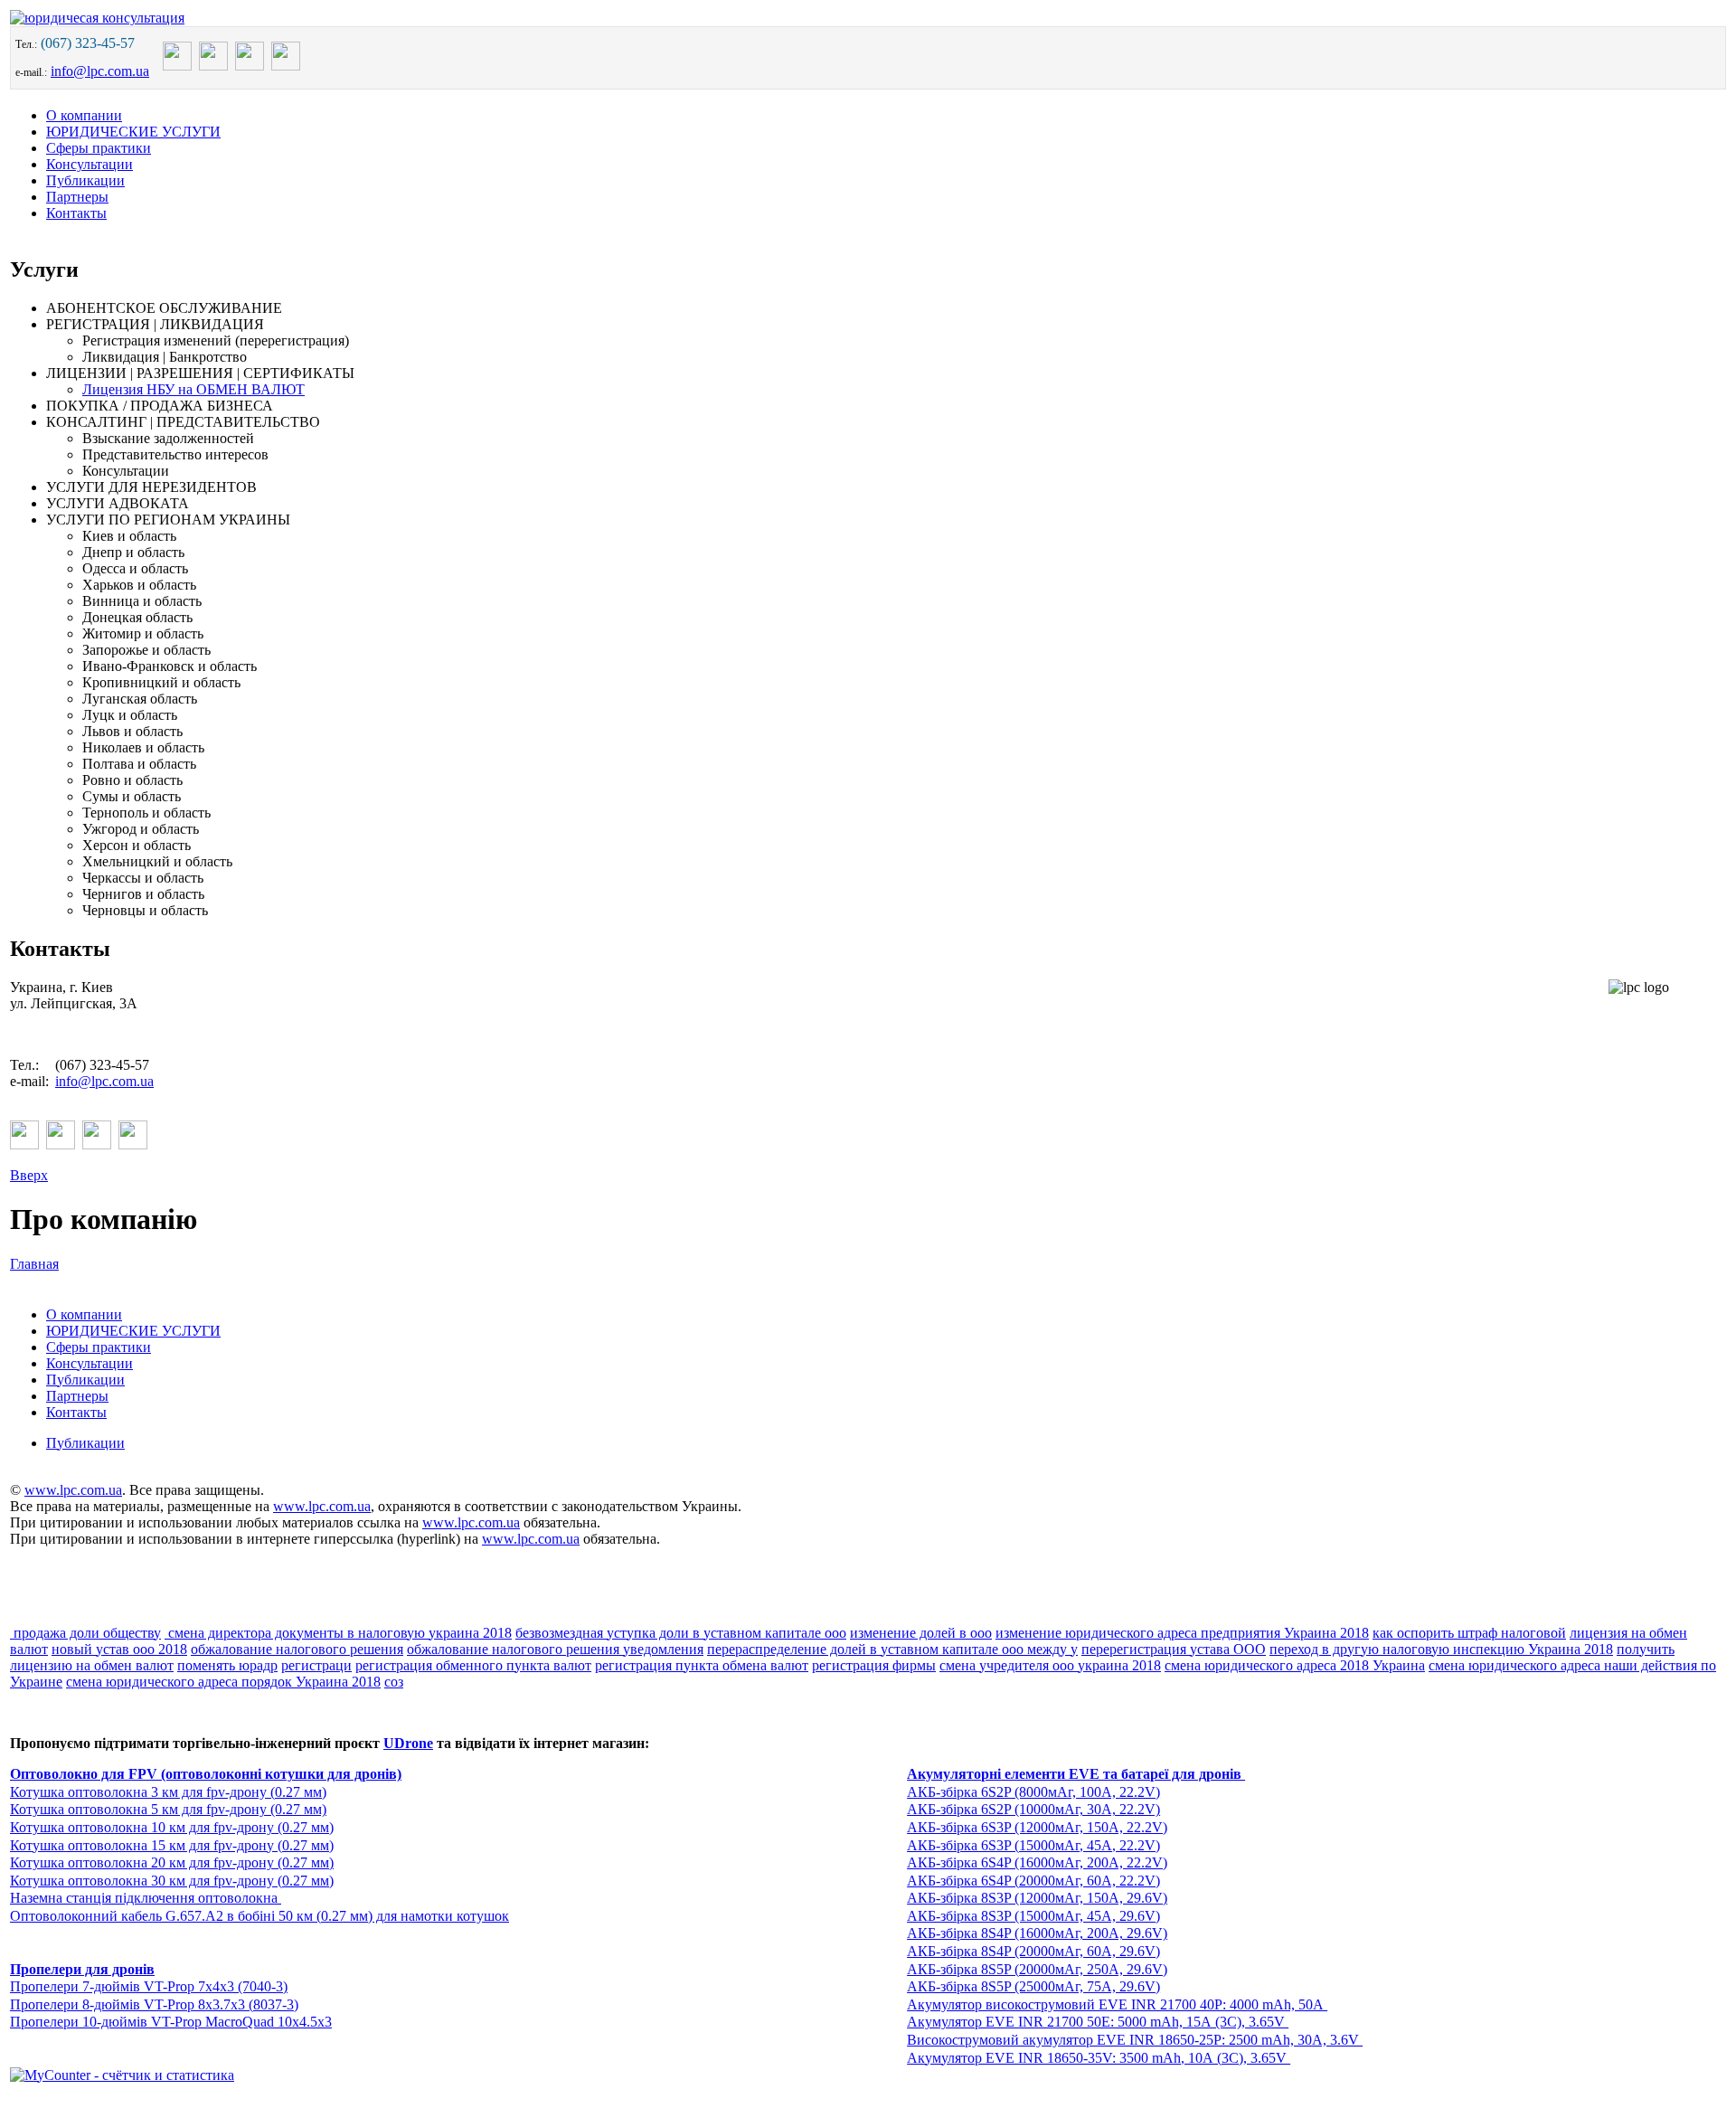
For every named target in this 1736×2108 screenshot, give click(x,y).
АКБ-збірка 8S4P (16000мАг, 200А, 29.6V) (1037, 1933)
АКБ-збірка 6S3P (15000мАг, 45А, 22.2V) (1033, 1845)
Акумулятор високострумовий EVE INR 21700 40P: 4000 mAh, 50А (1117, 2004)
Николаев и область (143, 747)
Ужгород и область (141, 829)
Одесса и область (135, 568)
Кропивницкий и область (161, 682)
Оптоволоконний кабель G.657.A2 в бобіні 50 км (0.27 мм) (191, 1916)
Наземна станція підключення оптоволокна (146, 1898)
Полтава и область (139, 764)
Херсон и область (137, 845)
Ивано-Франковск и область (170, 666)
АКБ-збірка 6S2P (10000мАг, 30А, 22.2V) (1033, 1809)
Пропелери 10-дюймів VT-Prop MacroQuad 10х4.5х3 (171, 2022)
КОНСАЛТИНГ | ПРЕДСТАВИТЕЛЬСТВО (183, 422)
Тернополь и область (146, 813)
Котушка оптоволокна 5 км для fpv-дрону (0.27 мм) (168, 1809)
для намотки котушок (441, 1916)
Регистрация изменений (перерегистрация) (216, 340)
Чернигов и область (143, 894)
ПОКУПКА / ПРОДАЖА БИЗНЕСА (160, 406)
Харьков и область (139, 585)
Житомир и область (143, 633)
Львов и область (132, 731)
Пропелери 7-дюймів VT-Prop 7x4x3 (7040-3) (149, 1986)
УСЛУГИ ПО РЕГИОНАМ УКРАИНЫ (168, 520)
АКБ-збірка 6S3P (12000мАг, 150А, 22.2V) (1037, 1827)
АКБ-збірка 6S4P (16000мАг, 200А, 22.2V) (1037, 1862)
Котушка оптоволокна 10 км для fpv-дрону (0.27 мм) (172, 1827)
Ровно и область (132, 780)
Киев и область (129, 536)
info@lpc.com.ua (100, 71)
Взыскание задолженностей (168, 438)
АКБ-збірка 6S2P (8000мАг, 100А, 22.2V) (1033, 1792)
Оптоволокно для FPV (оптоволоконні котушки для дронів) (206, 1774)
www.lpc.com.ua (73, 1490)
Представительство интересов (175, 454)
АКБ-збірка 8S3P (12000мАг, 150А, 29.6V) (1037, 1898)
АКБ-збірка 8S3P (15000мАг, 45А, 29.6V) (1033, 1916)
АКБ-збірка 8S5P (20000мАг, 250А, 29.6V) (1037, 1969)
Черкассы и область (143, 878)
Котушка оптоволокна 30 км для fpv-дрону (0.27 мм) (172, 1881)
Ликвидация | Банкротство (165, 357)
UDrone (408, 1743)
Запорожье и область (146, 650)
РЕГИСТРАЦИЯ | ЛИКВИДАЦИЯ (155, 324)
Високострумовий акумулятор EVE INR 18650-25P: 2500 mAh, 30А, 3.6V (1135, 2040)
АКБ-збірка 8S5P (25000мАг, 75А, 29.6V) (1033, 1986)
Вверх (29, 1175)
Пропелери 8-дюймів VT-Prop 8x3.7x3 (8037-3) (154, 2004)
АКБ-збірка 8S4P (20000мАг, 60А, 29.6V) (1033, 1951)
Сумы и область (132, 796)
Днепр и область (133, 552)
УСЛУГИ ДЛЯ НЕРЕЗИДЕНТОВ (151, 487)
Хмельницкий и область (157, 861)
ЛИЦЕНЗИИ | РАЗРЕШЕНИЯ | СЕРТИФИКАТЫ (200, 373)
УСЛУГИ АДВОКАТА (118, 503)
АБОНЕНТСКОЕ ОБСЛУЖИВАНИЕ (164, 308)
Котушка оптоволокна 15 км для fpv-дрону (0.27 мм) (172, 1845)
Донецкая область (137, 617)
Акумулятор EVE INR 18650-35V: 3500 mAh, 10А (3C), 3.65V (1099, 2058)
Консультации (126, 471)
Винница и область (142, 601)
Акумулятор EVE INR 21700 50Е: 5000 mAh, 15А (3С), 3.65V (1098, 2022)
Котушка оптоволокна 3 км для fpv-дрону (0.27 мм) (168, 1792)
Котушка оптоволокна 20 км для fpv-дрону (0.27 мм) (172, 1862)
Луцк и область (130, 715)
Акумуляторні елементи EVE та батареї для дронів (1076, 1774)
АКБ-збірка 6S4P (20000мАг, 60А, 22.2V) (1033, 1881)
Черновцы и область (145, 910)
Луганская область (140, 699)
